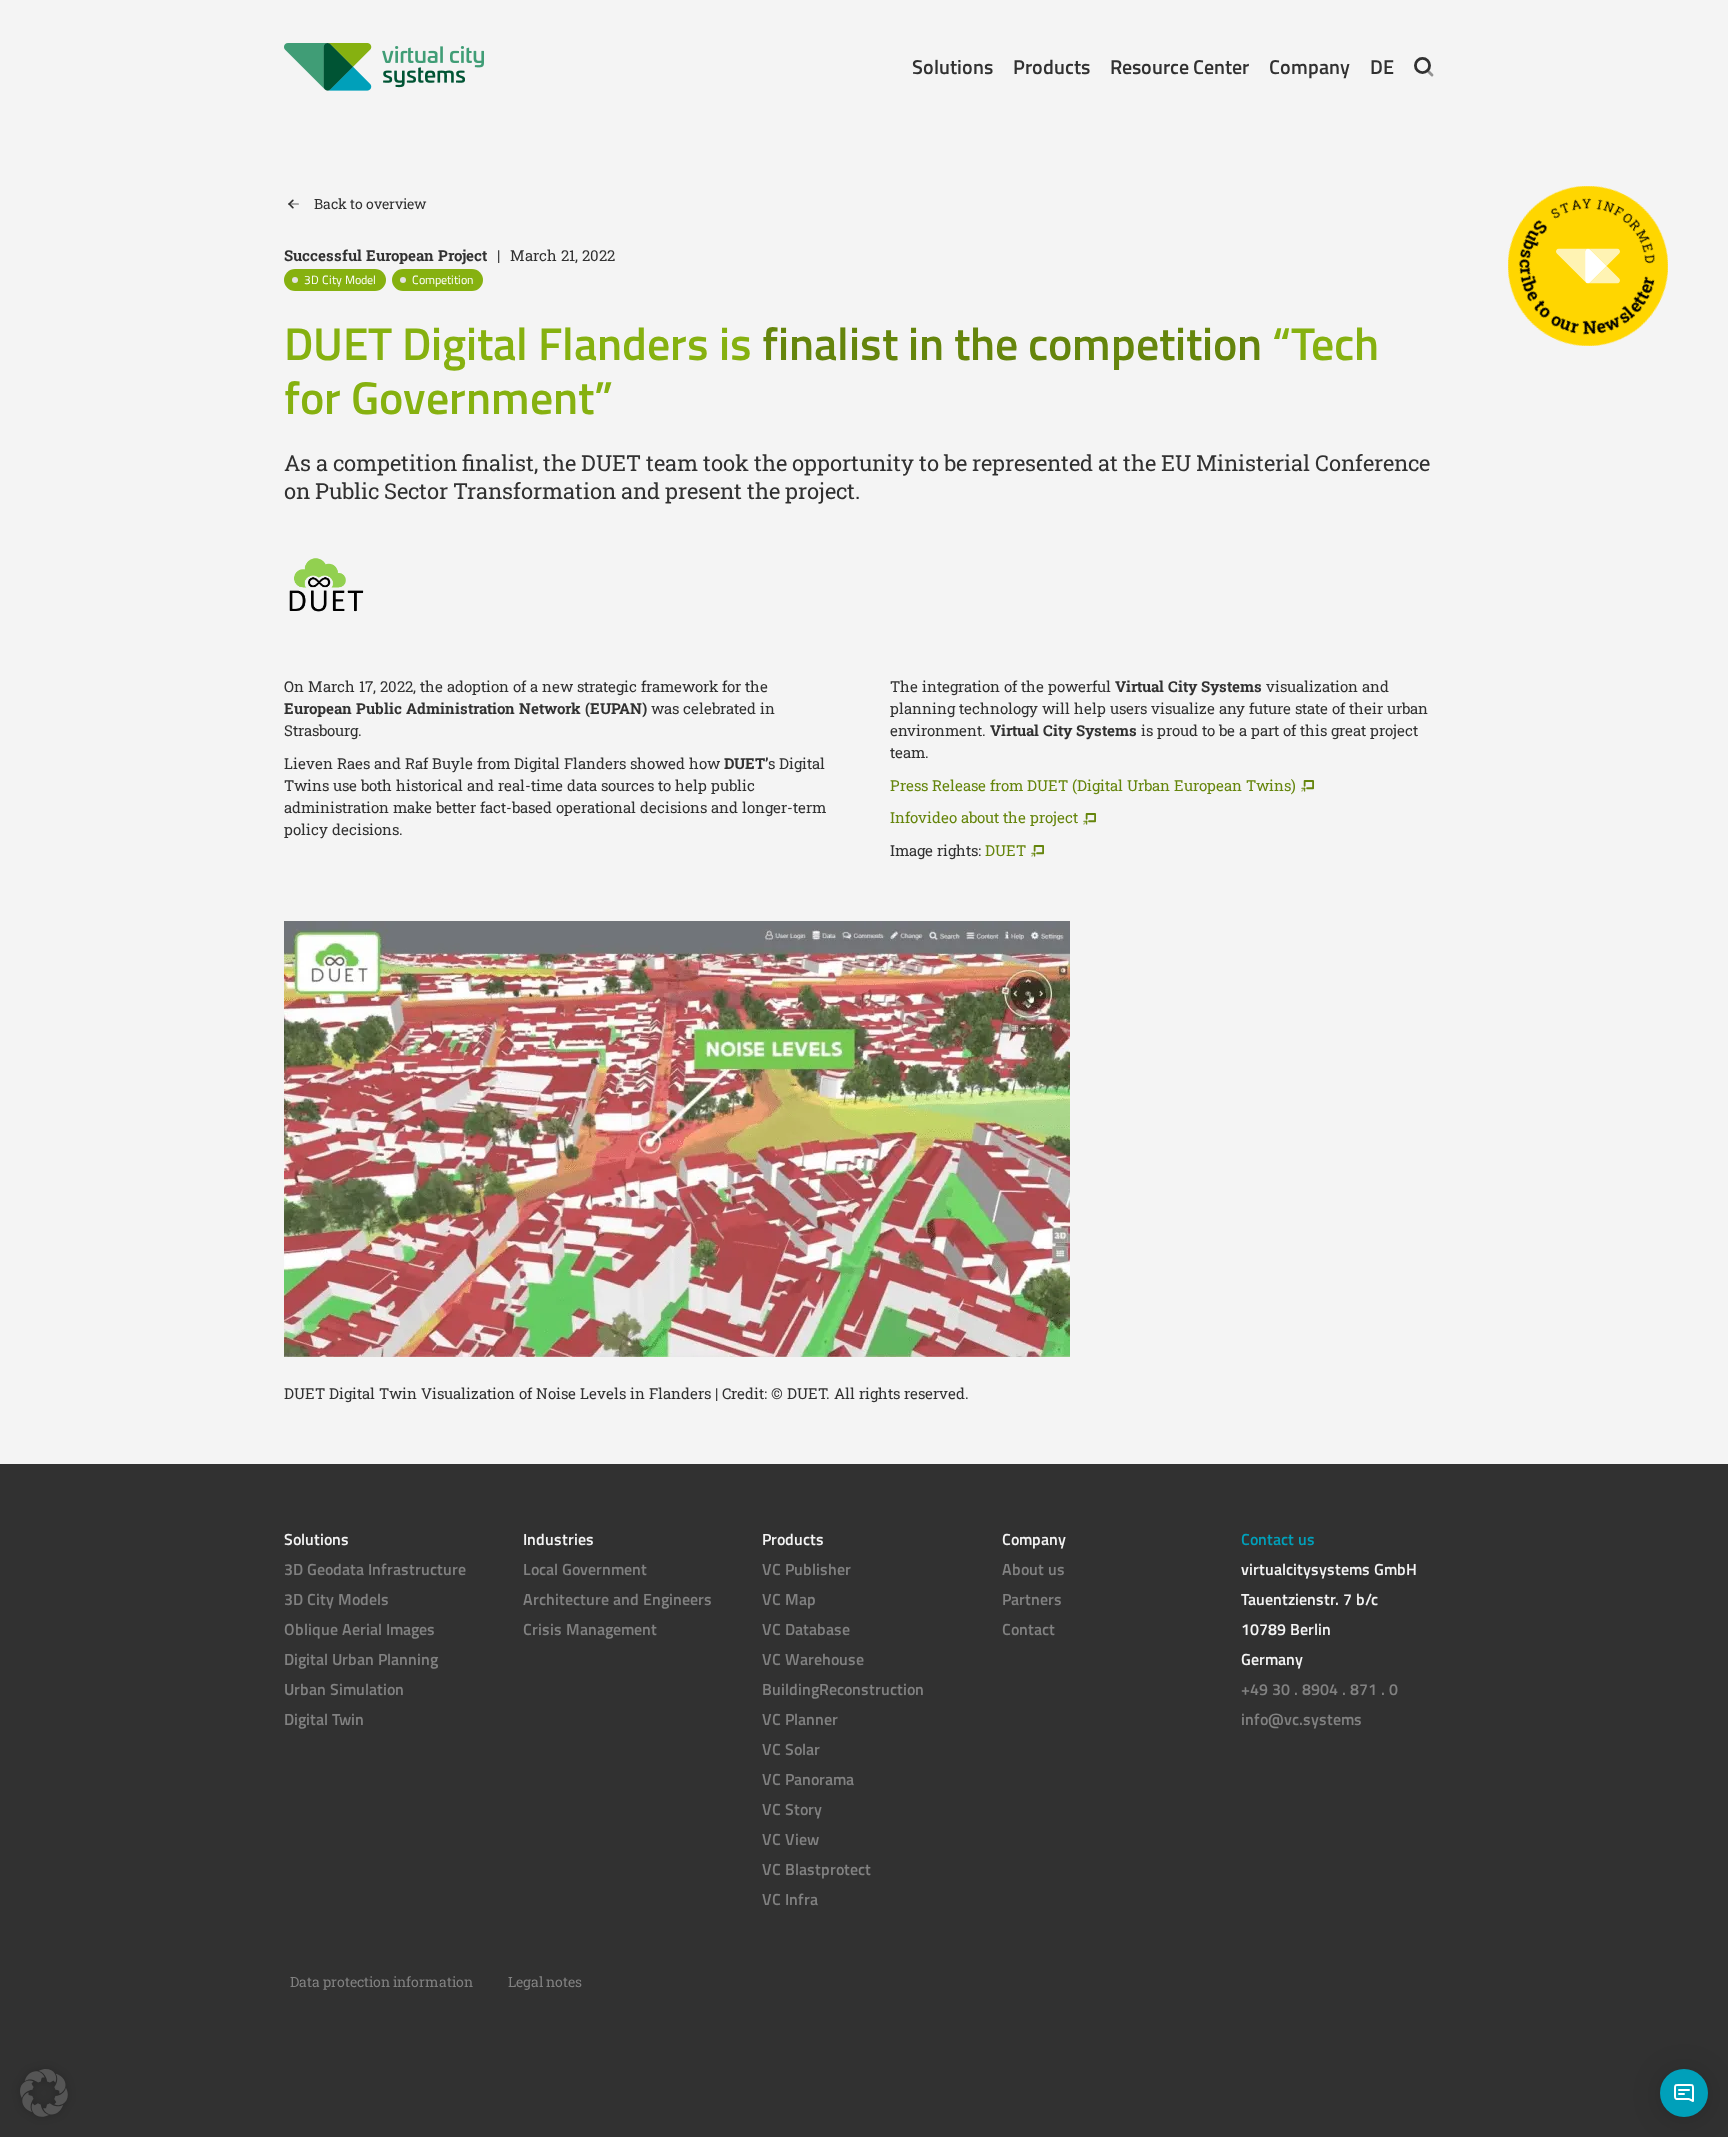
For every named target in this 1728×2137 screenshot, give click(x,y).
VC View (790, 1839)
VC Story (792, 1809)
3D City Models (336, 1599)
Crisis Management (590, 1629)
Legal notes (545, 1981)
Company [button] (1309, 66)
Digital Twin (324, 1719)
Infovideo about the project (984, 817)
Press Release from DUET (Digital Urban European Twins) (1093, 785)
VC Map (789, 1599)
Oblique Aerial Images (359, 1629)
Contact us (1278, 1539)
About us (1033, 1569)
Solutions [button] (952, 66)
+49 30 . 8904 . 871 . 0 (1319, 1689)
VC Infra (790, 1899)
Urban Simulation (344, 1689)
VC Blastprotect (816, 1869)
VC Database (806, 1629)
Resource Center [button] (1179, 66)
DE (1382, 66)
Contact (1028, 1629)
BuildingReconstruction (843, 1689)
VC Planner (800, 1719)
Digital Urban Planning (361, 1659)
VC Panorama (808, 1779)
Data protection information (381, 1981)
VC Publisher (806, 1569)
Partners (1032, 1599)
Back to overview (370, 203)
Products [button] (1051, 66)
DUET (1005, 850)
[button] (1424, 67)
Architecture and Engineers (617, 1599)
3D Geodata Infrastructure (375, 1569)
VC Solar (791, 1749)
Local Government (585, 1569)
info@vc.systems (1301, 1719)
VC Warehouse (813, 1659)
